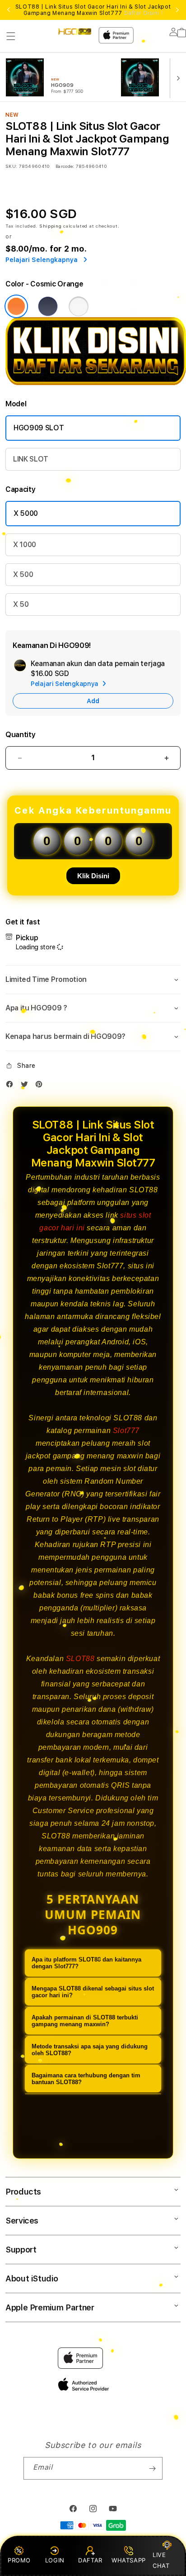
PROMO (19, 2560)
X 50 (21, 604)
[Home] (75, 31)
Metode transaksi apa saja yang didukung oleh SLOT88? (90, 2050)
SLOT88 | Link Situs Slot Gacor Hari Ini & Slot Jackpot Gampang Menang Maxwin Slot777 (93, 10)
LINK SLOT (31, 459)
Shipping (51, 226)
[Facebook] (12, 1086)
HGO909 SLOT (39, 428)
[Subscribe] (152, 2468)
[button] (11, 36)
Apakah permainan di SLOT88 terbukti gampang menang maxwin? (85, 2021)
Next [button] (177, 10)
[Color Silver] (79, 306)
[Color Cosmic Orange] (16, 306)
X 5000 (26, 513)
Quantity (20, 735)
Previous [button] (9, 10)
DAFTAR (90, 2560)
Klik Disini (93, 876)
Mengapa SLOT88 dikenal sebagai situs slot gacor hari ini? (93, 1992)
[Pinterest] (41, 1086)
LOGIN (55, 2560)
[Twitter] (27, 1086)
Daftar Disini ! (144, 13)
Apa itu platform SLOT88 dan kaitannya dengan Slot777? (86, 1963)
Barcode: (65, 166)
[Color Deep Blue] (48, 306)
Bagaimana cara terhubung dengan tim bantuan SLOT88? (86, 2079)
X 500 (23, 574)
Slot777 (126, 1431)
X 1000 (25, 545)
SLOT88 (80, 1659)
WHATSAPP (128, 2560)
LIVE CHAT (161, 2560)
